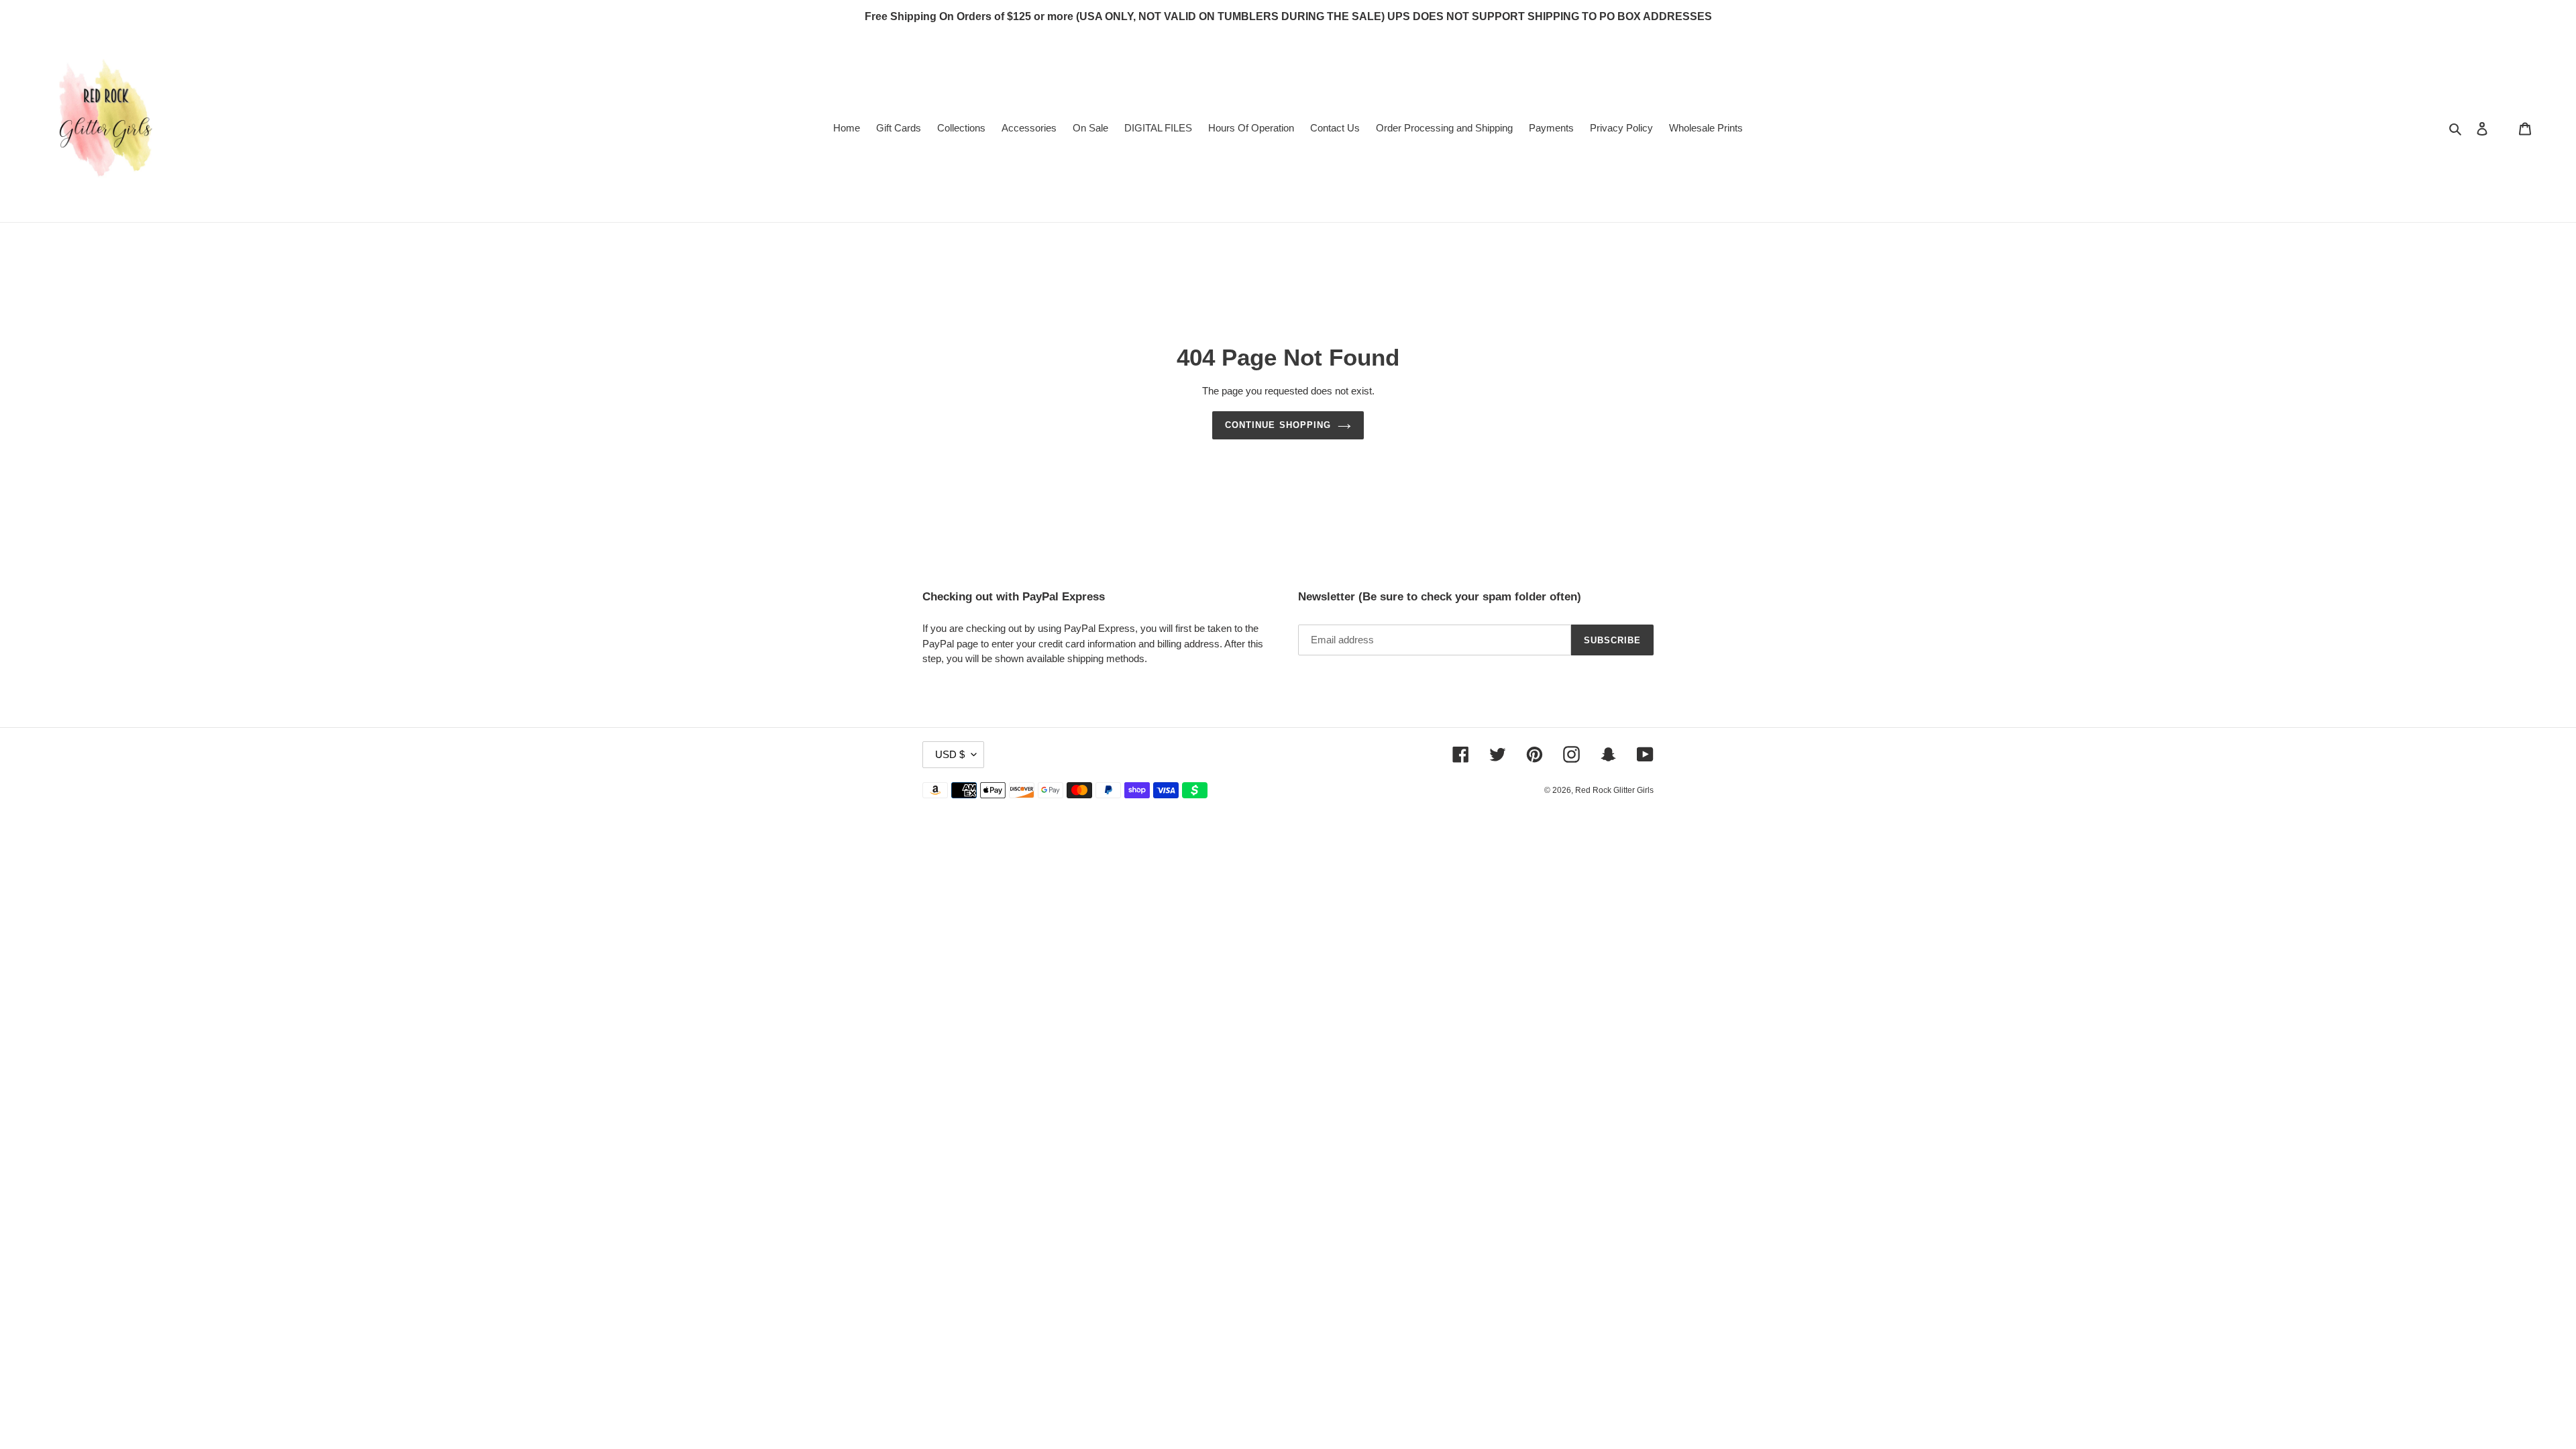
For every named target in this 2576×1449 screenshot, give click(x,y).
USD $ (950, 754)
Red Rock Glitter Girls (1614, 790)
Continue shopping (1278, 425)
